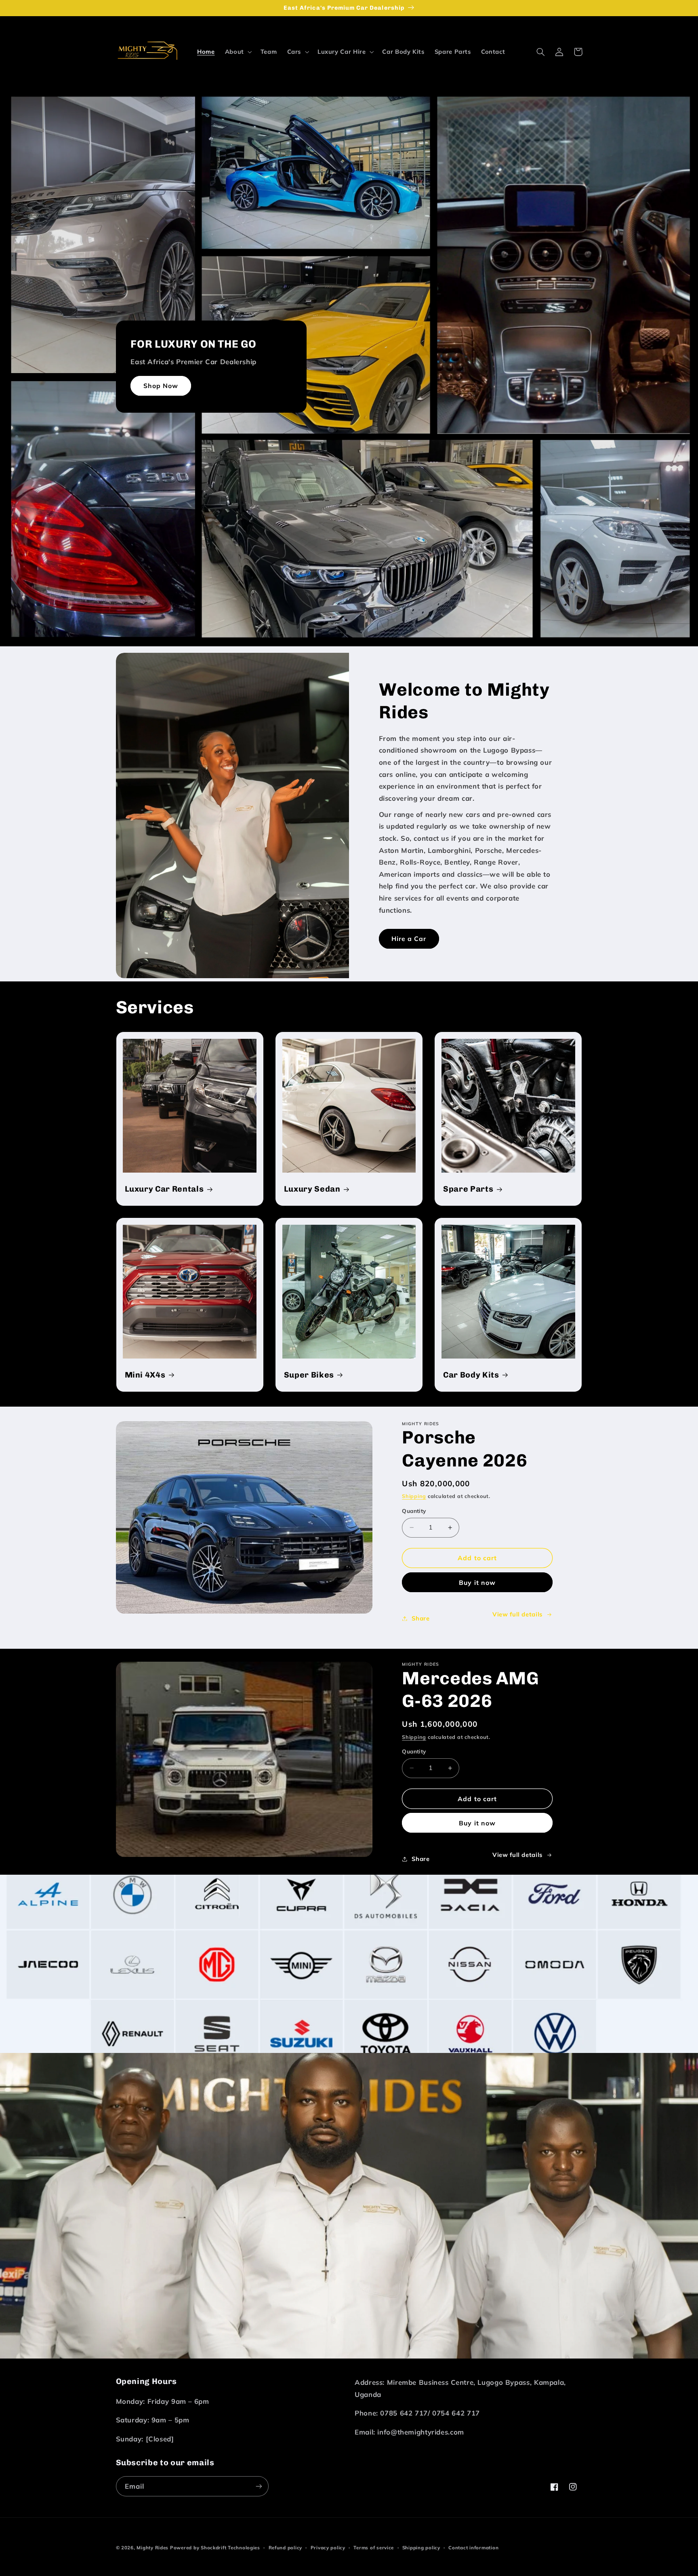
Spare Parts (468, 1189)
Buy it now (477, 1582)
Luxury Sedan (312, 1189)
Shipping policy (421, 2548)
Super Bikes (309, 1375)
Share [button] (420, 1618)
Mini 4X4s (145, 1375)
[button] (238, 52)
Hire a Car (409, 939)
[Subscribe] (259, 2486)
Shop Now (161, 386)
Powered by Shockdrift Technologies (215, 2548)
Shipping (414, 1496)
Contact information (473, 2548)
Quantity (414, 1511)
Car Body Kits (471, 1375)
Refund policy (286, 2548)
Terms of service (374, 2548)
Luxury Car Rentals (164, 1189)
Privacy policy (328, 2548)
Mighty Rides (152, 2548)
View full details (517, 1614)
